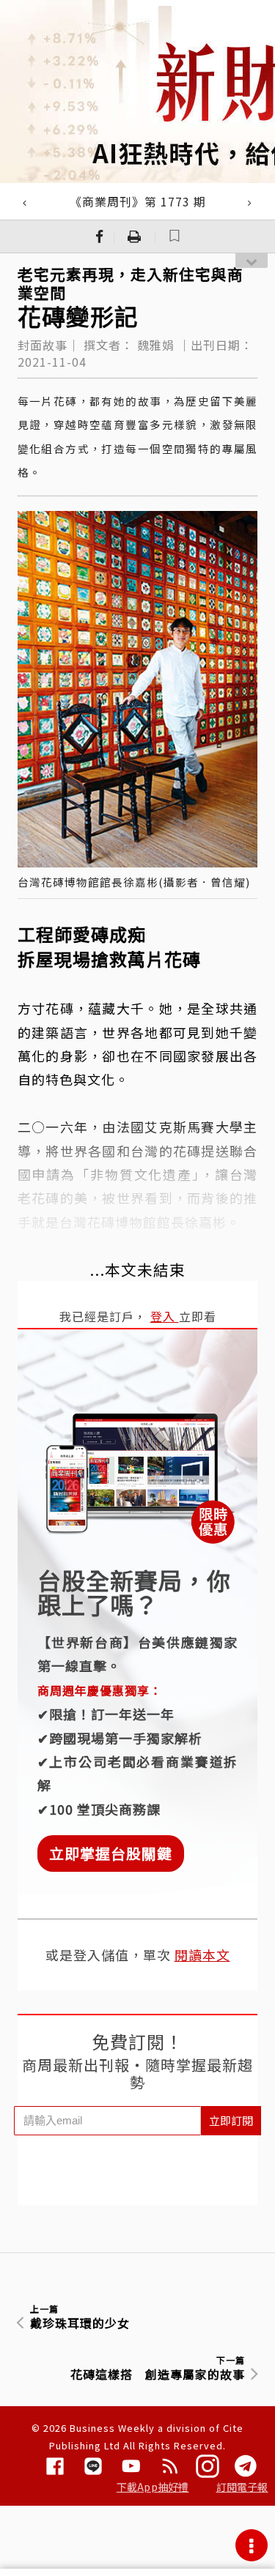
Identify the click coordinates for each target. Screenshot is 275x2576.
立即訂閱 (231, 2120)
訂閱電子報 (242, 2487)
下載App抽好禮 (153, 2487)
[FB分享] (100, 236)
